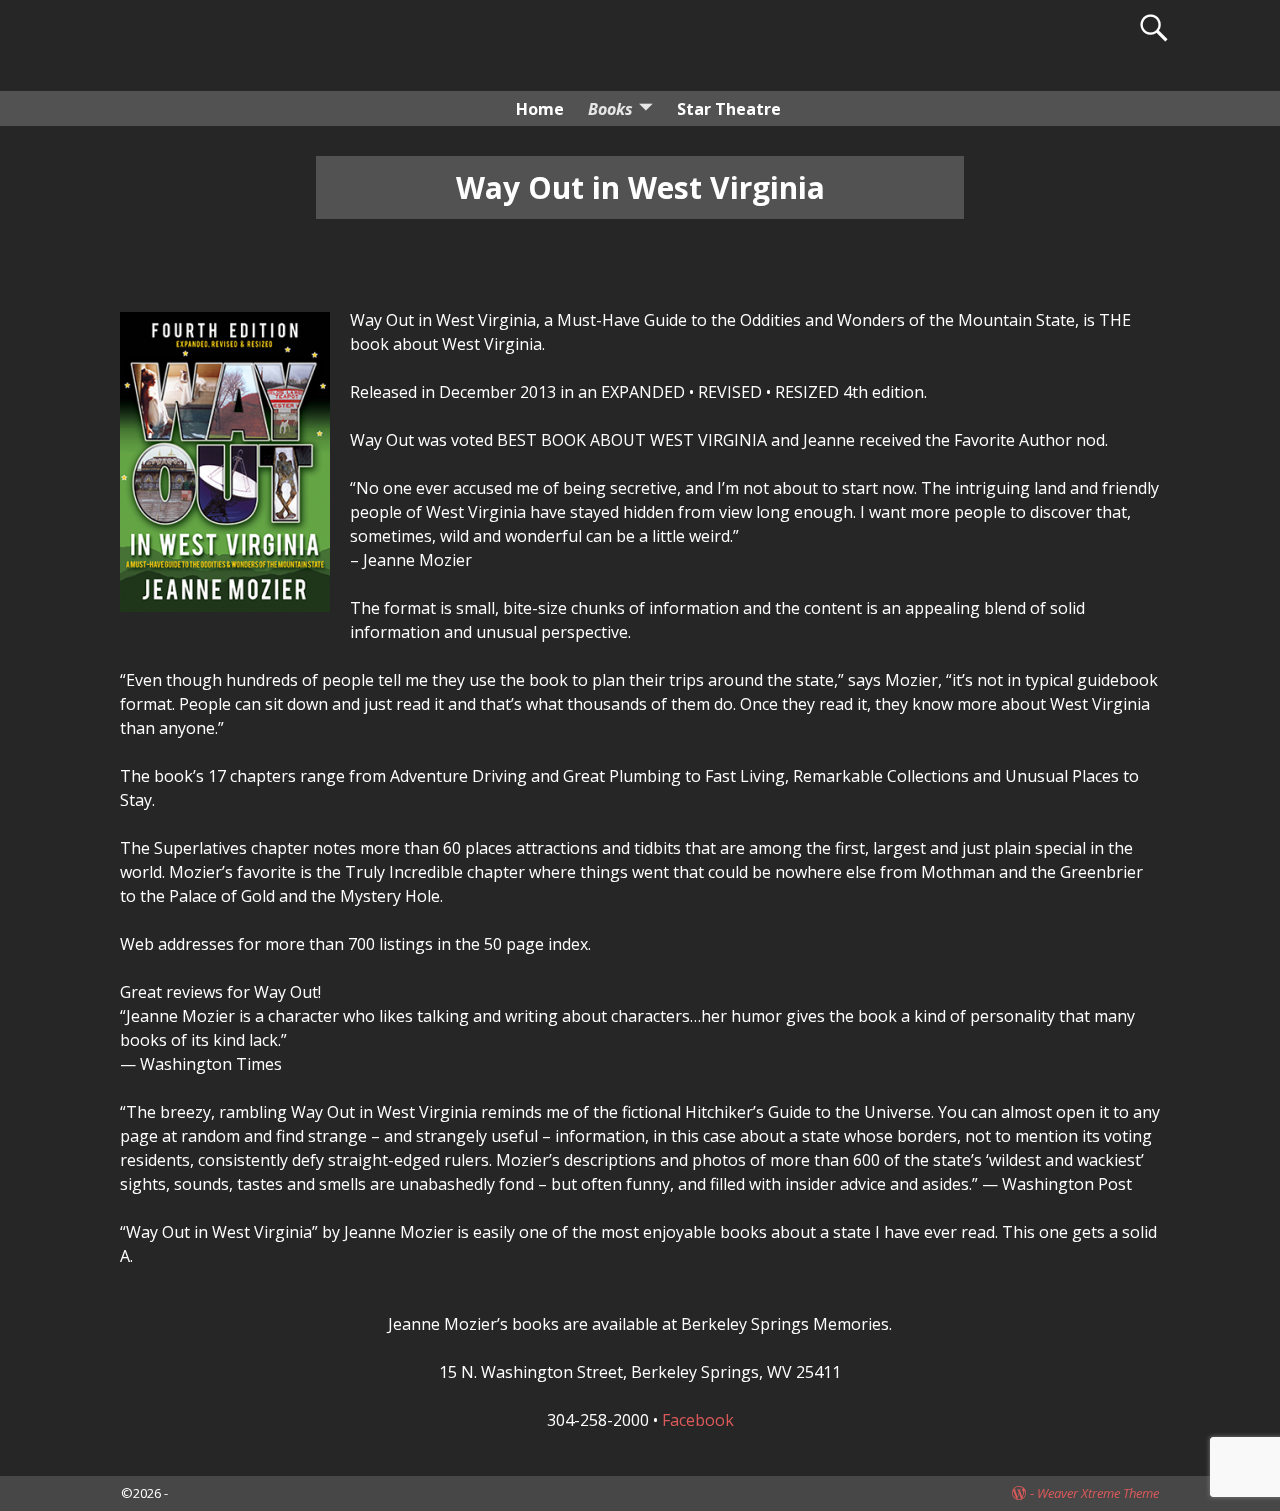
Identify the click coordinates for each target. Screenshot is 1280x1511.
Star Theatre (729, 109)
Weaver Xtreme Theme (1098, 1493)
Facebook (698, 1420)
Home (540, 109)
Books (610, 109)
